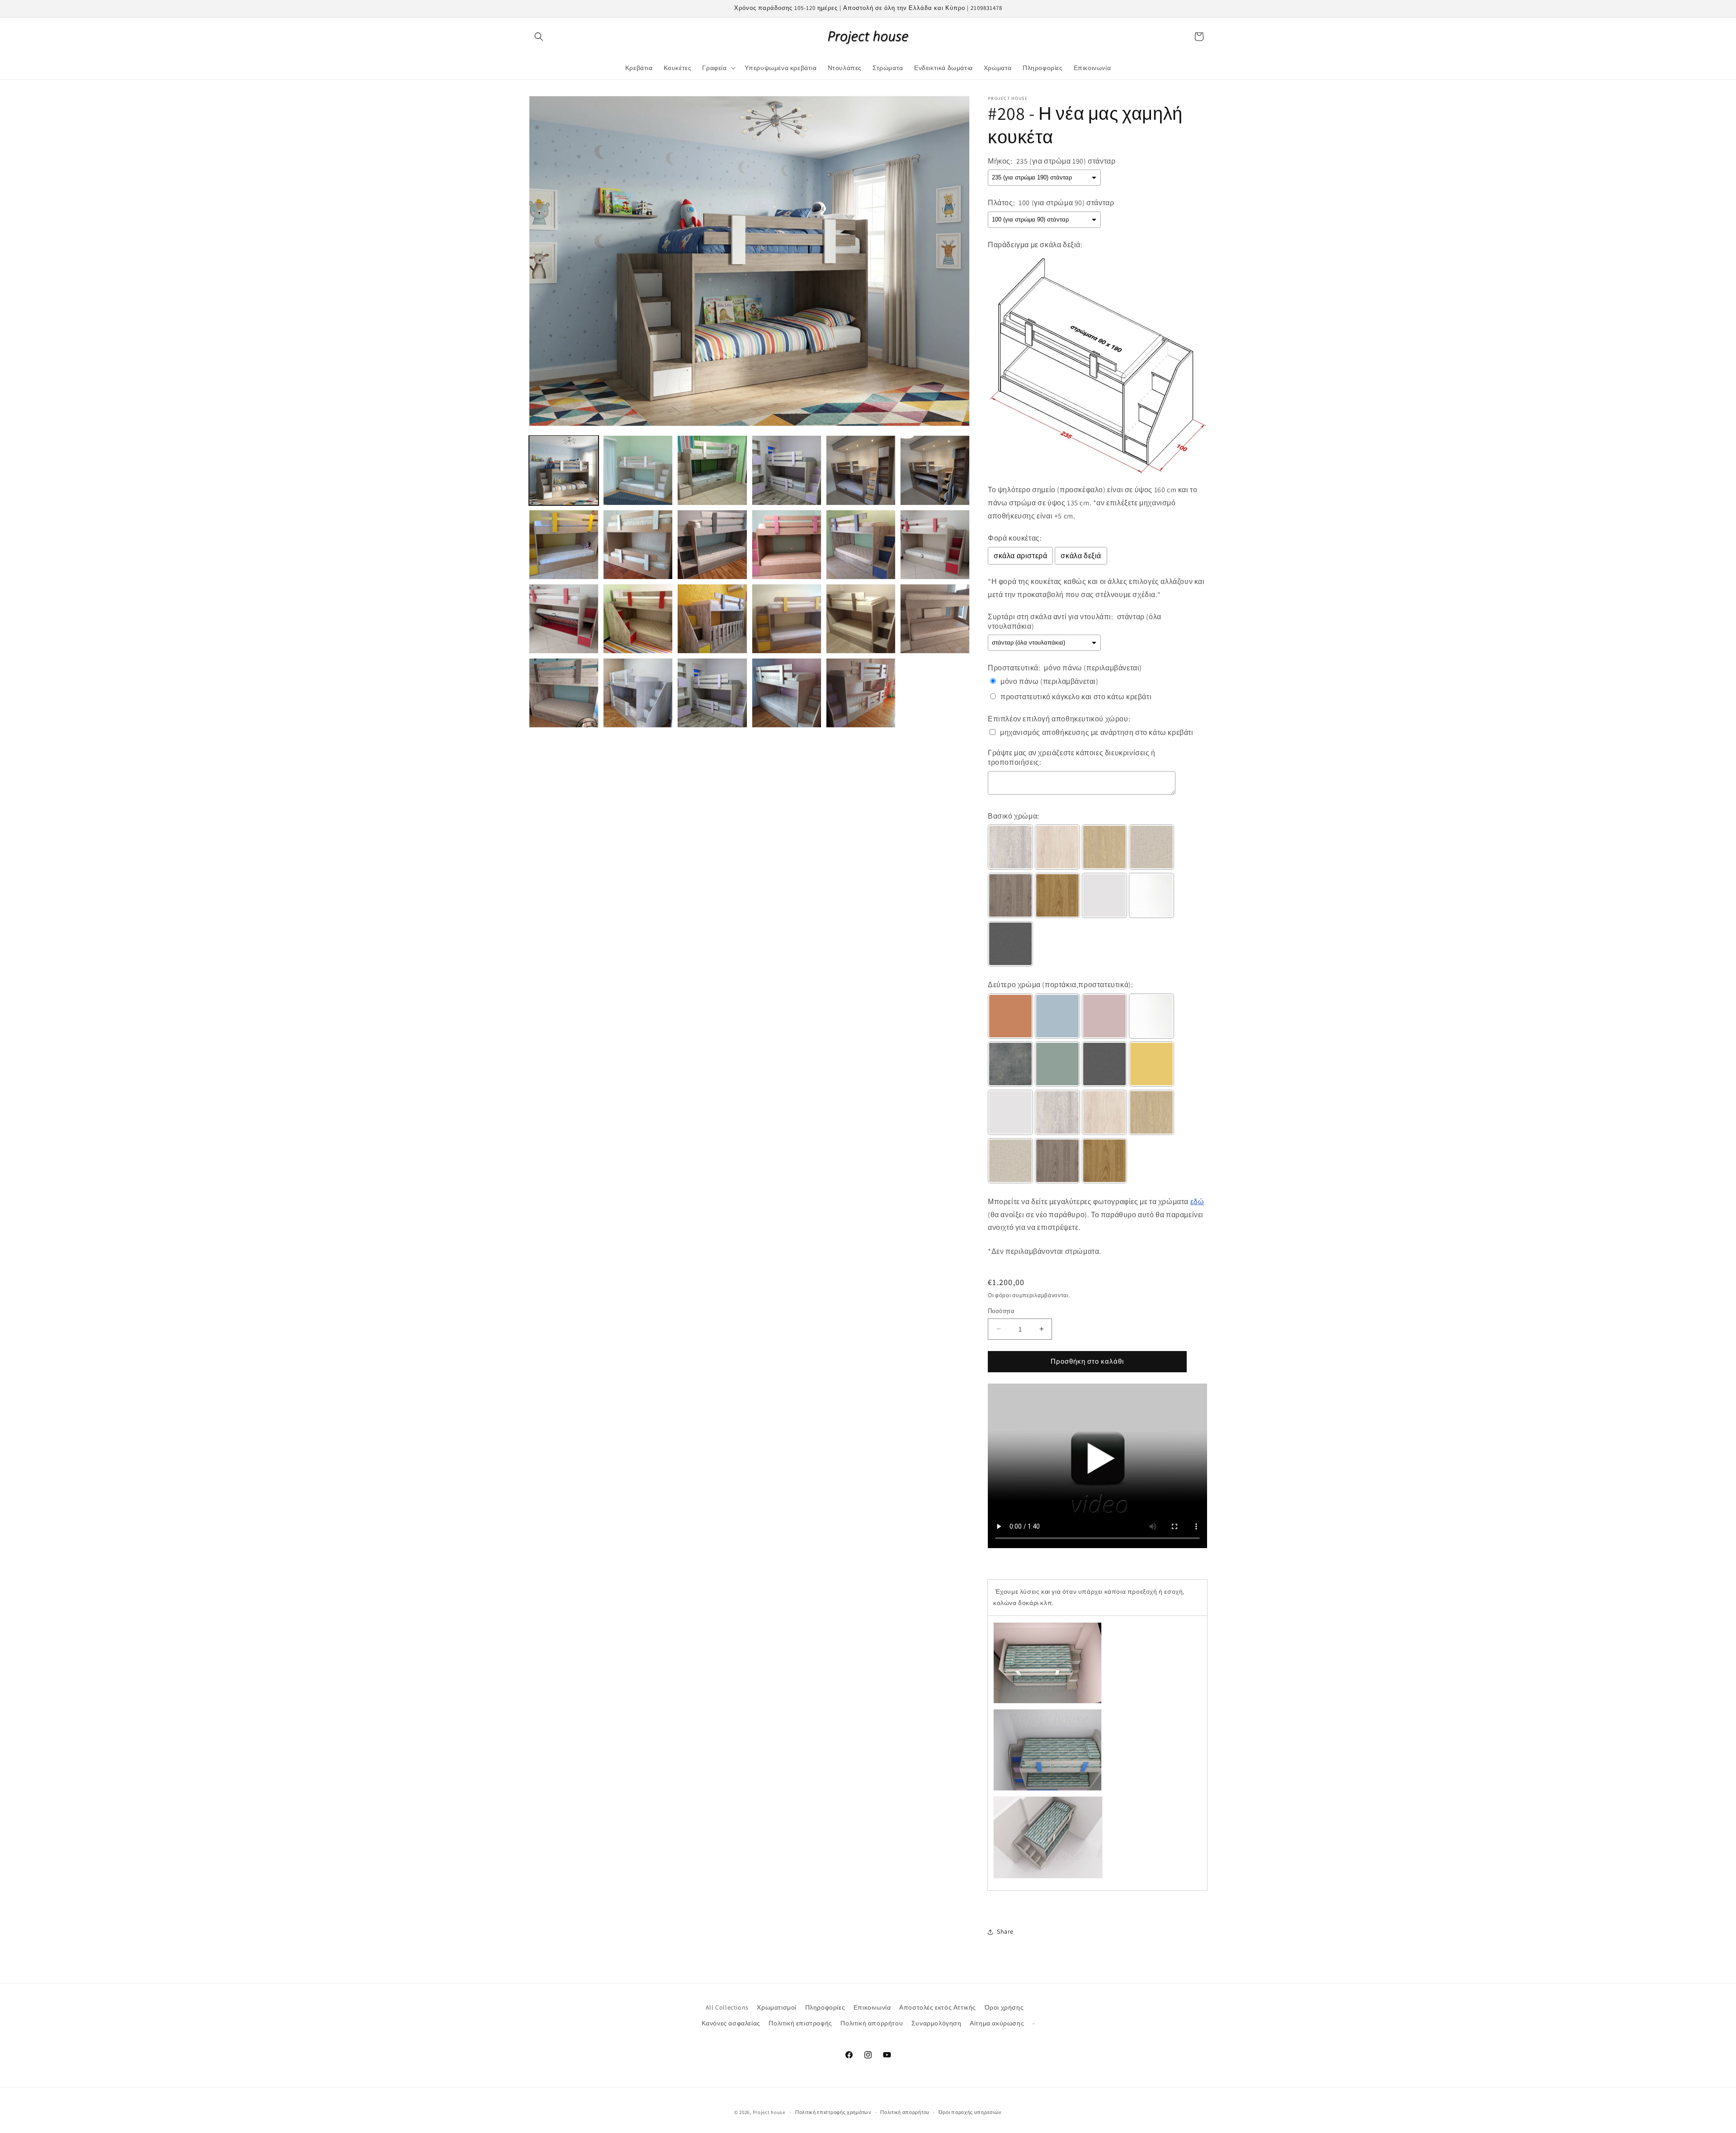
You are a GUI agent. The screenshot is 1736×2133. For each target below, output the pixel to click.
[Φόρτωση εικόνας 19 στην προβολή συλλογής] (564, 693)
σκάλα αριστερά (1020, 556)
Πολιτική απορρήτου (872, 2023)
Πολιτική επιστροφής (800, 2023)
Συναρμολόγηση (936, 2023)
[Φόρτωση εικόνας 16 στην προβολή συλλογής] (787, 619)
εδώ (1197, 1202)
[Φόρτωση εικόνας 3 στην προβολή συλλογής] (712, 470)
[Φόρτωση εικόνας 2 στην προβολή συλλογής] (638, 470)
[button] (539, 37)
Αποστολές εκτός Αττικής (938, 2007)
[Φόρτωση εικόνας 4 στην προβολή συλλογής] (787, 470)
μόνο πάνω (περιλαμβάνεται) (1050, 681)
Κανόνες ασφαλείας (731, 2023)
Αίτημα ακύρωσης (997, 2023)
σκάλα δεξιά (1081, 556)
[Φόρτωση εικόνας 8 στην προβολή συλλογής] (638, 545)
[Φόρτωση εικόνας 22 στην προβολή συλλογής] (787, 693)
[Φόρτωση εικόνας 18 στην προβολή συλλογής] (935, 619)
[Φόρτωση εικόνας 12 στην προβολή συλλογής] (935, 545)
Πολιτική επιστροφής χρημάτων (833, 2112)
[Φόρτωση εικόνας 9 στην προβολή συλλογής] (712, 545)
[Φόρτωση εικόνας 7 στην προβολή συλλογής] (564, 545)
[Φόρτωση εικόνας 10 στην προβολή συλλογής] (787, 545)
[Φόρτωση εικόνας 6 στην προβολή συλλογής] (935, 470)
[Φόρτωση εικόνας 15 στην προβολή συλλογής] (712, 619)
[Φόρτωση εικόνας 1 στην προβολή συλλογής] (564, 470)
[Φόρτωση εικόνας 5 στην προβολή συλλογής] (861, 470)
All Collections (727, 2007)
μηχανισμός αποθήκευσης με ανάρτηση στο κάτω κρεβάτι (1097, 732)
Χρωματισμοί (777, 2007)
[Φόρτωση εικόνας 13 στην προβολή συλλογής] (564, 619)
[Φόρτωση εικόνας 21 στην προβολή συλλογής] (712, 693)
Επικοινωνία (872, 2007)
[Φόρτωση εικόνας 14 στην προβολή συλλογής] (638, 619)
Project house (769, 2112)
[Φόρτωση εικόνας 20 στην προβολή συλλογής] (638, 693)
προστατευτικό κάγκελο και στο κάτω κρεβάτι (1076, 697)
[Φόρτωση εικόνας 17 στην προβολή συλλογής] (861, 619)
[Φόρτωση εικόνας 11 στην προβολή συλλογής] (861, 545)
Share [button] (1005, 1931)
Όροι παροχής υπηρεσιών (970, 2112)
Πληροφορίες (825, 2007)
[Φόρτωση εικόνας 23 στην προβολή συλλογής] (861, 693)
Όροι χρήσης (1004, 2007)
